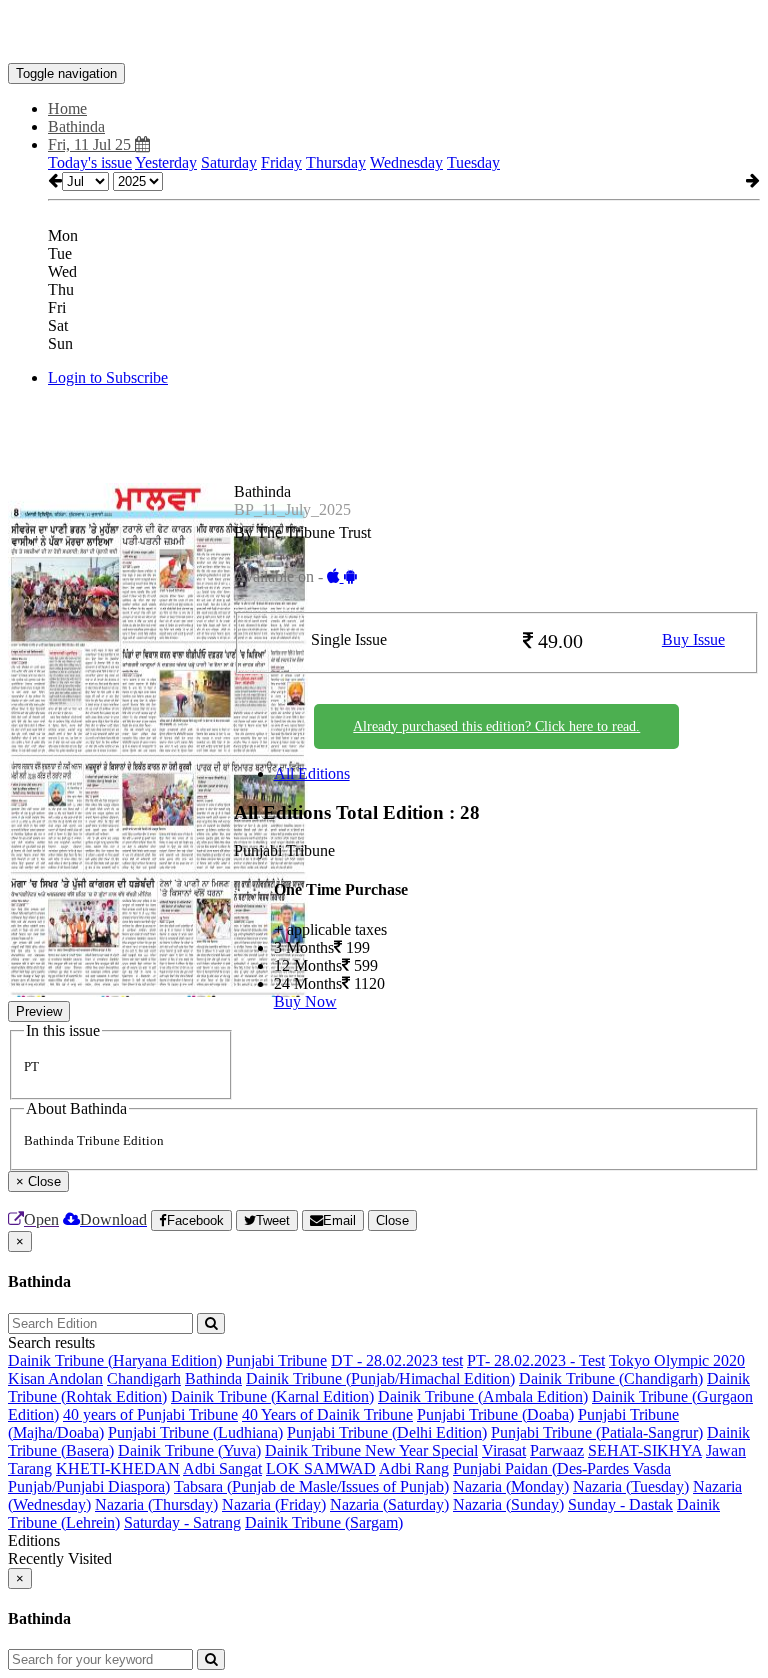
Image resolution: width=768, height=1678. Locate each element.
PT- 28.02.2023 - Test (536, 1360)
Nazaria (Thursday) (156, 1504)
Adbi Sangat (222, 1468)
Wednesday (406, 162)
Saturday (229, 162)
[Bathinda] (384, 33)
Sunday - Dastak (620, 1504)
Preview (39, 1011)
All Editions (312, 773)
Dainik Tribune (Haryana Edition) (115, 1360)
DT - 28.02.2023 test (397, 1360)
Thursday (336, 162)
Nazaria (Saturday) (389, 1504)
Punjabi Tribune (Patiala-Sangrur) (597, 1432)
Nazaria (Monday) (511, 1486)
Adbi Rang (414, 1468)
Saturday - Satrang (182, 1522)
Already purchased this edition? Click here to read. (496, 726)
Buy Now (305, 1001)
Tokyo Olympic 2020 (677, 1360)
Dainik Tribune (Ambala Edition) (483, 1396)
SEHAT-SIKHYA (645, 1450)
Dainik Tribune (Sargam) (324, 1522)
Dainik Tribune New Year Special (371, 1450)
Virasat (504, 1450)
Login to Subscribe (108, 377)
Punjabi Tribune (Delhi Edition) (387, 1432)
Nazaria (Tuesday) (631, 1486)
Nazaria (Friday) (274, 1504)
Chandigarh (144, 1378)
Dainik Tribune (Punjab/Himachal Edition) (380, 1378)
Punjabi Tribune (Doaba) (495, 1414)
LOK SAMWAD (321, 1468)
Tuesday (473, 162)
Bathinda (213, 1378)
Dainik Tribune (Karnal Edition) (272, 1396)
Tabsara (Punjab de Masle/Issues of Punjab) (311, 1486)
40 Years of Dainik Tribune (327, 1414)
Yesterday (166, 162)
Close (392, 1220)
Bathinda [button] (76, 126)
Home (67, 108)
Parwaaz (557, 1450)
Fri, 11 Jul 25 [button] (91, 144)
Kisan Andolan (55, 1378)
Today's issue (90, 162)
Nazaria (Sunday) (508, 1504)
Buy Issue (693, 639)
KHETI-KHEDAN (118, 1468)
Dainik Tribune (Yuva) (189, 1450)
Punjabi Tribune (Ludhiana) (195, 1432)
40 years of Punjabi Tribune (150, 1414)
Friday (281, 162)
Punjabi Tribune (276, 1360)
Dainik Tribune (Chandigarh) (611, 1378)
